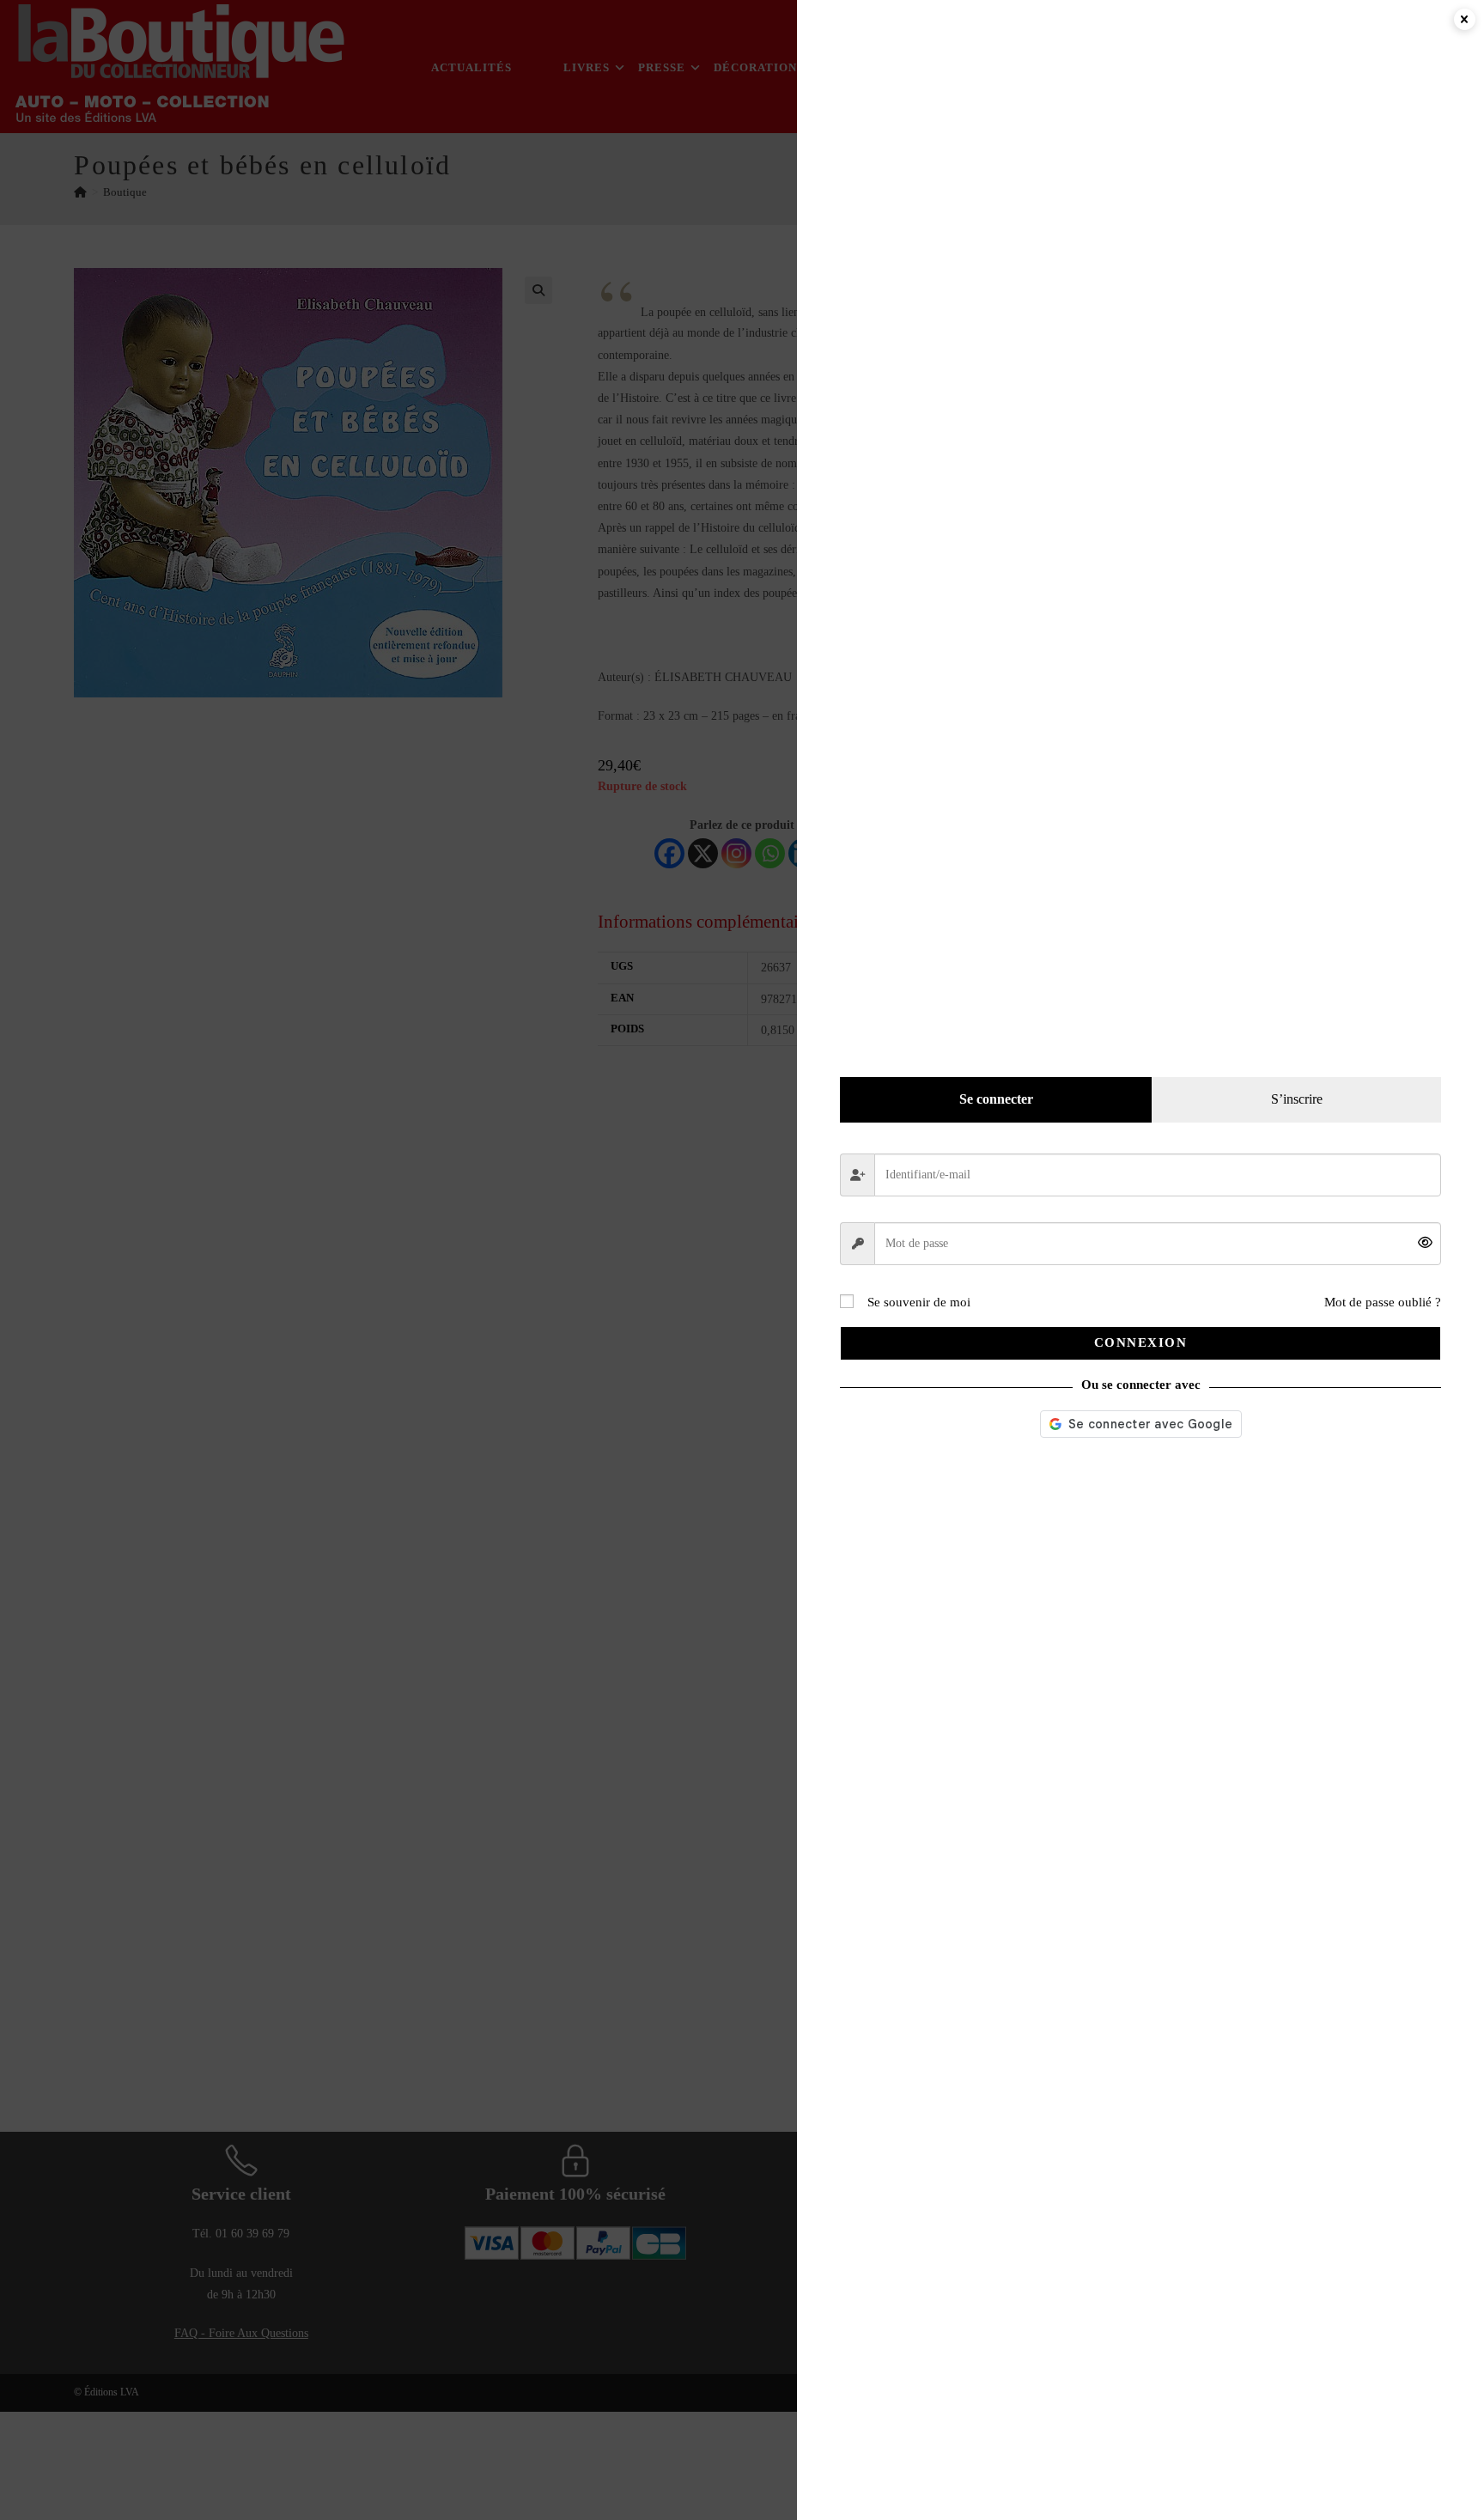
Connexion (1141, 1342)
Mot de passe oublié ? (1383, 1302)
